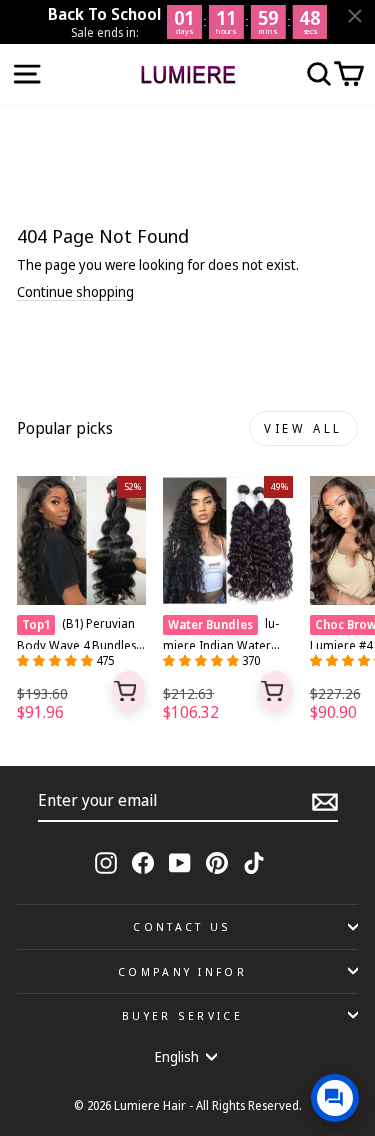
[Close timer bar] (355, 16)
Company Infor (182, 971)
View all (303, 428)
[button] (56, 660)
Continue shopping (75, 292)
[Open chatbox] (335, 1098)
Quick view (129, 691)
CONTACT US (182, 926)
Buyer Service (182, 1015)
